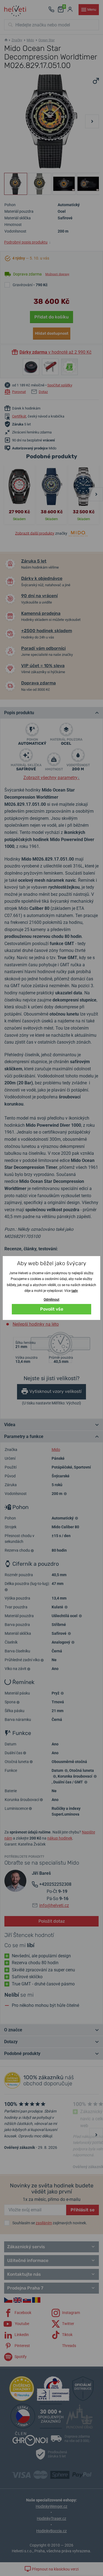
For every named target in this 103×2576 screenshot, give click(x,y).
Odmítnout (51, 1300)
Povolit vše (52, 1309)
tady (75, 1291)
